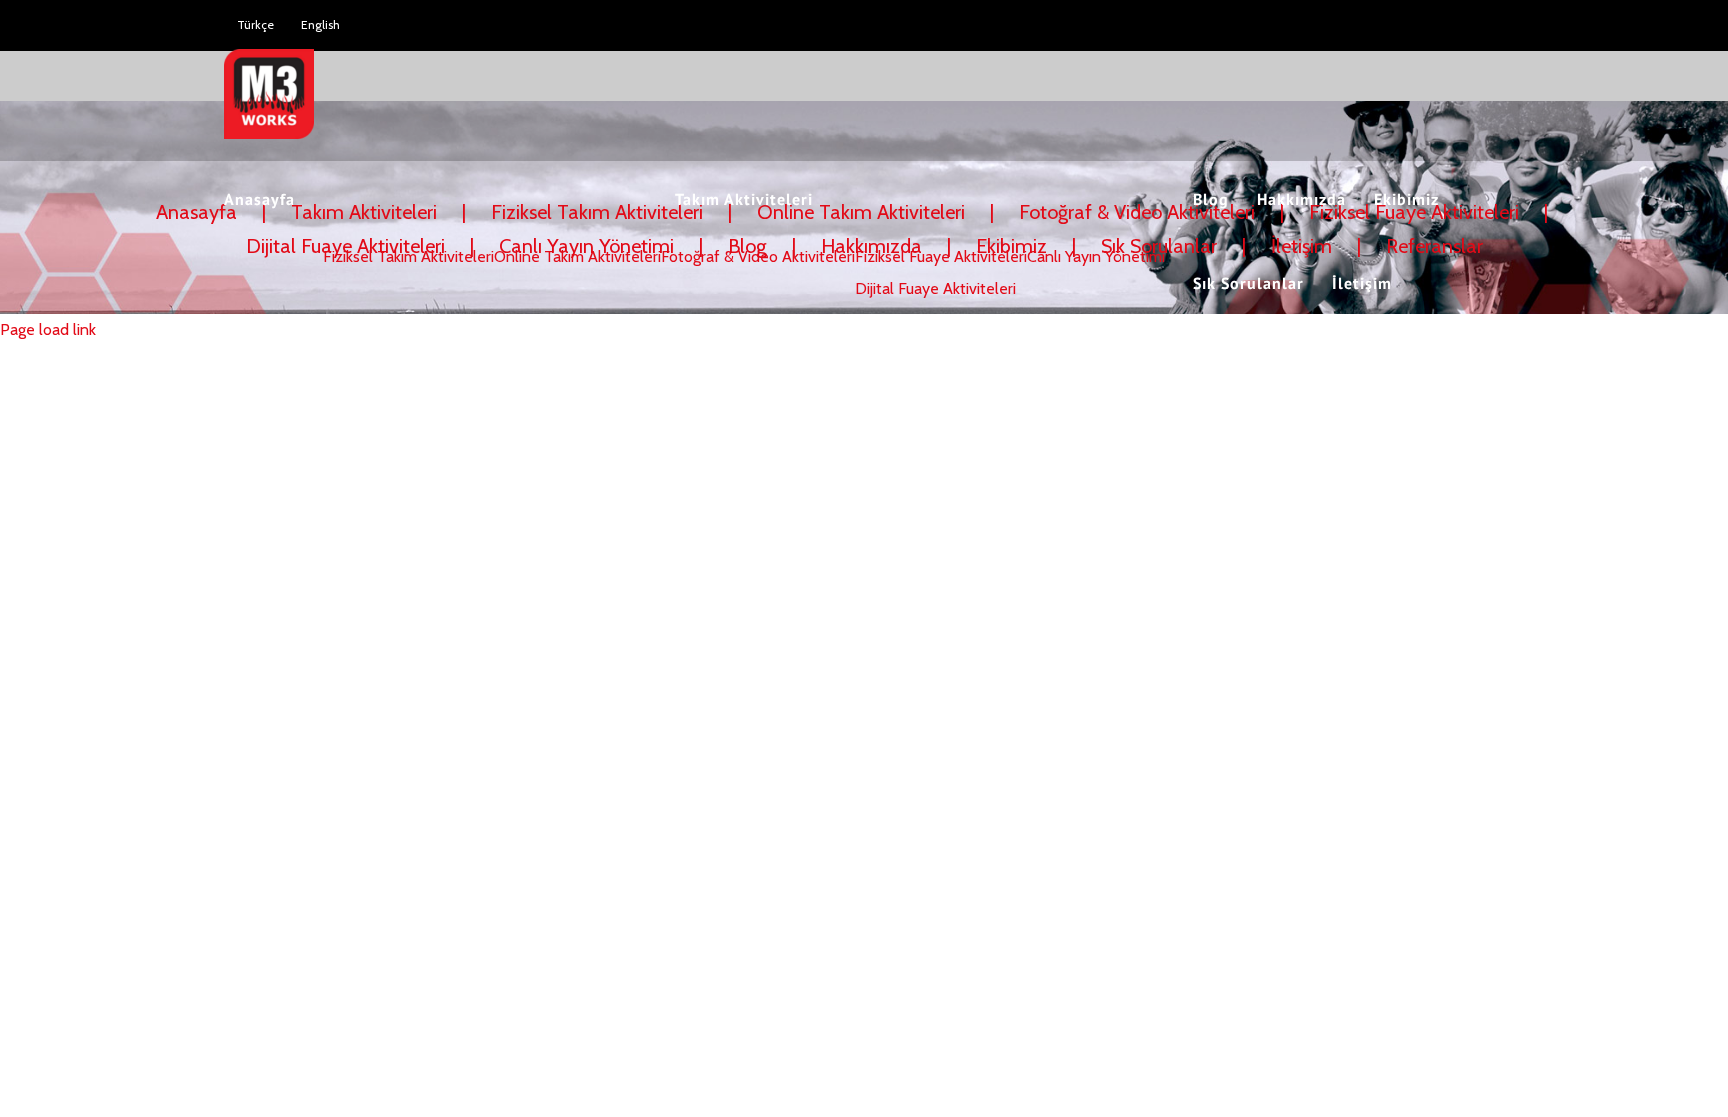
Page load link (48, 329)
